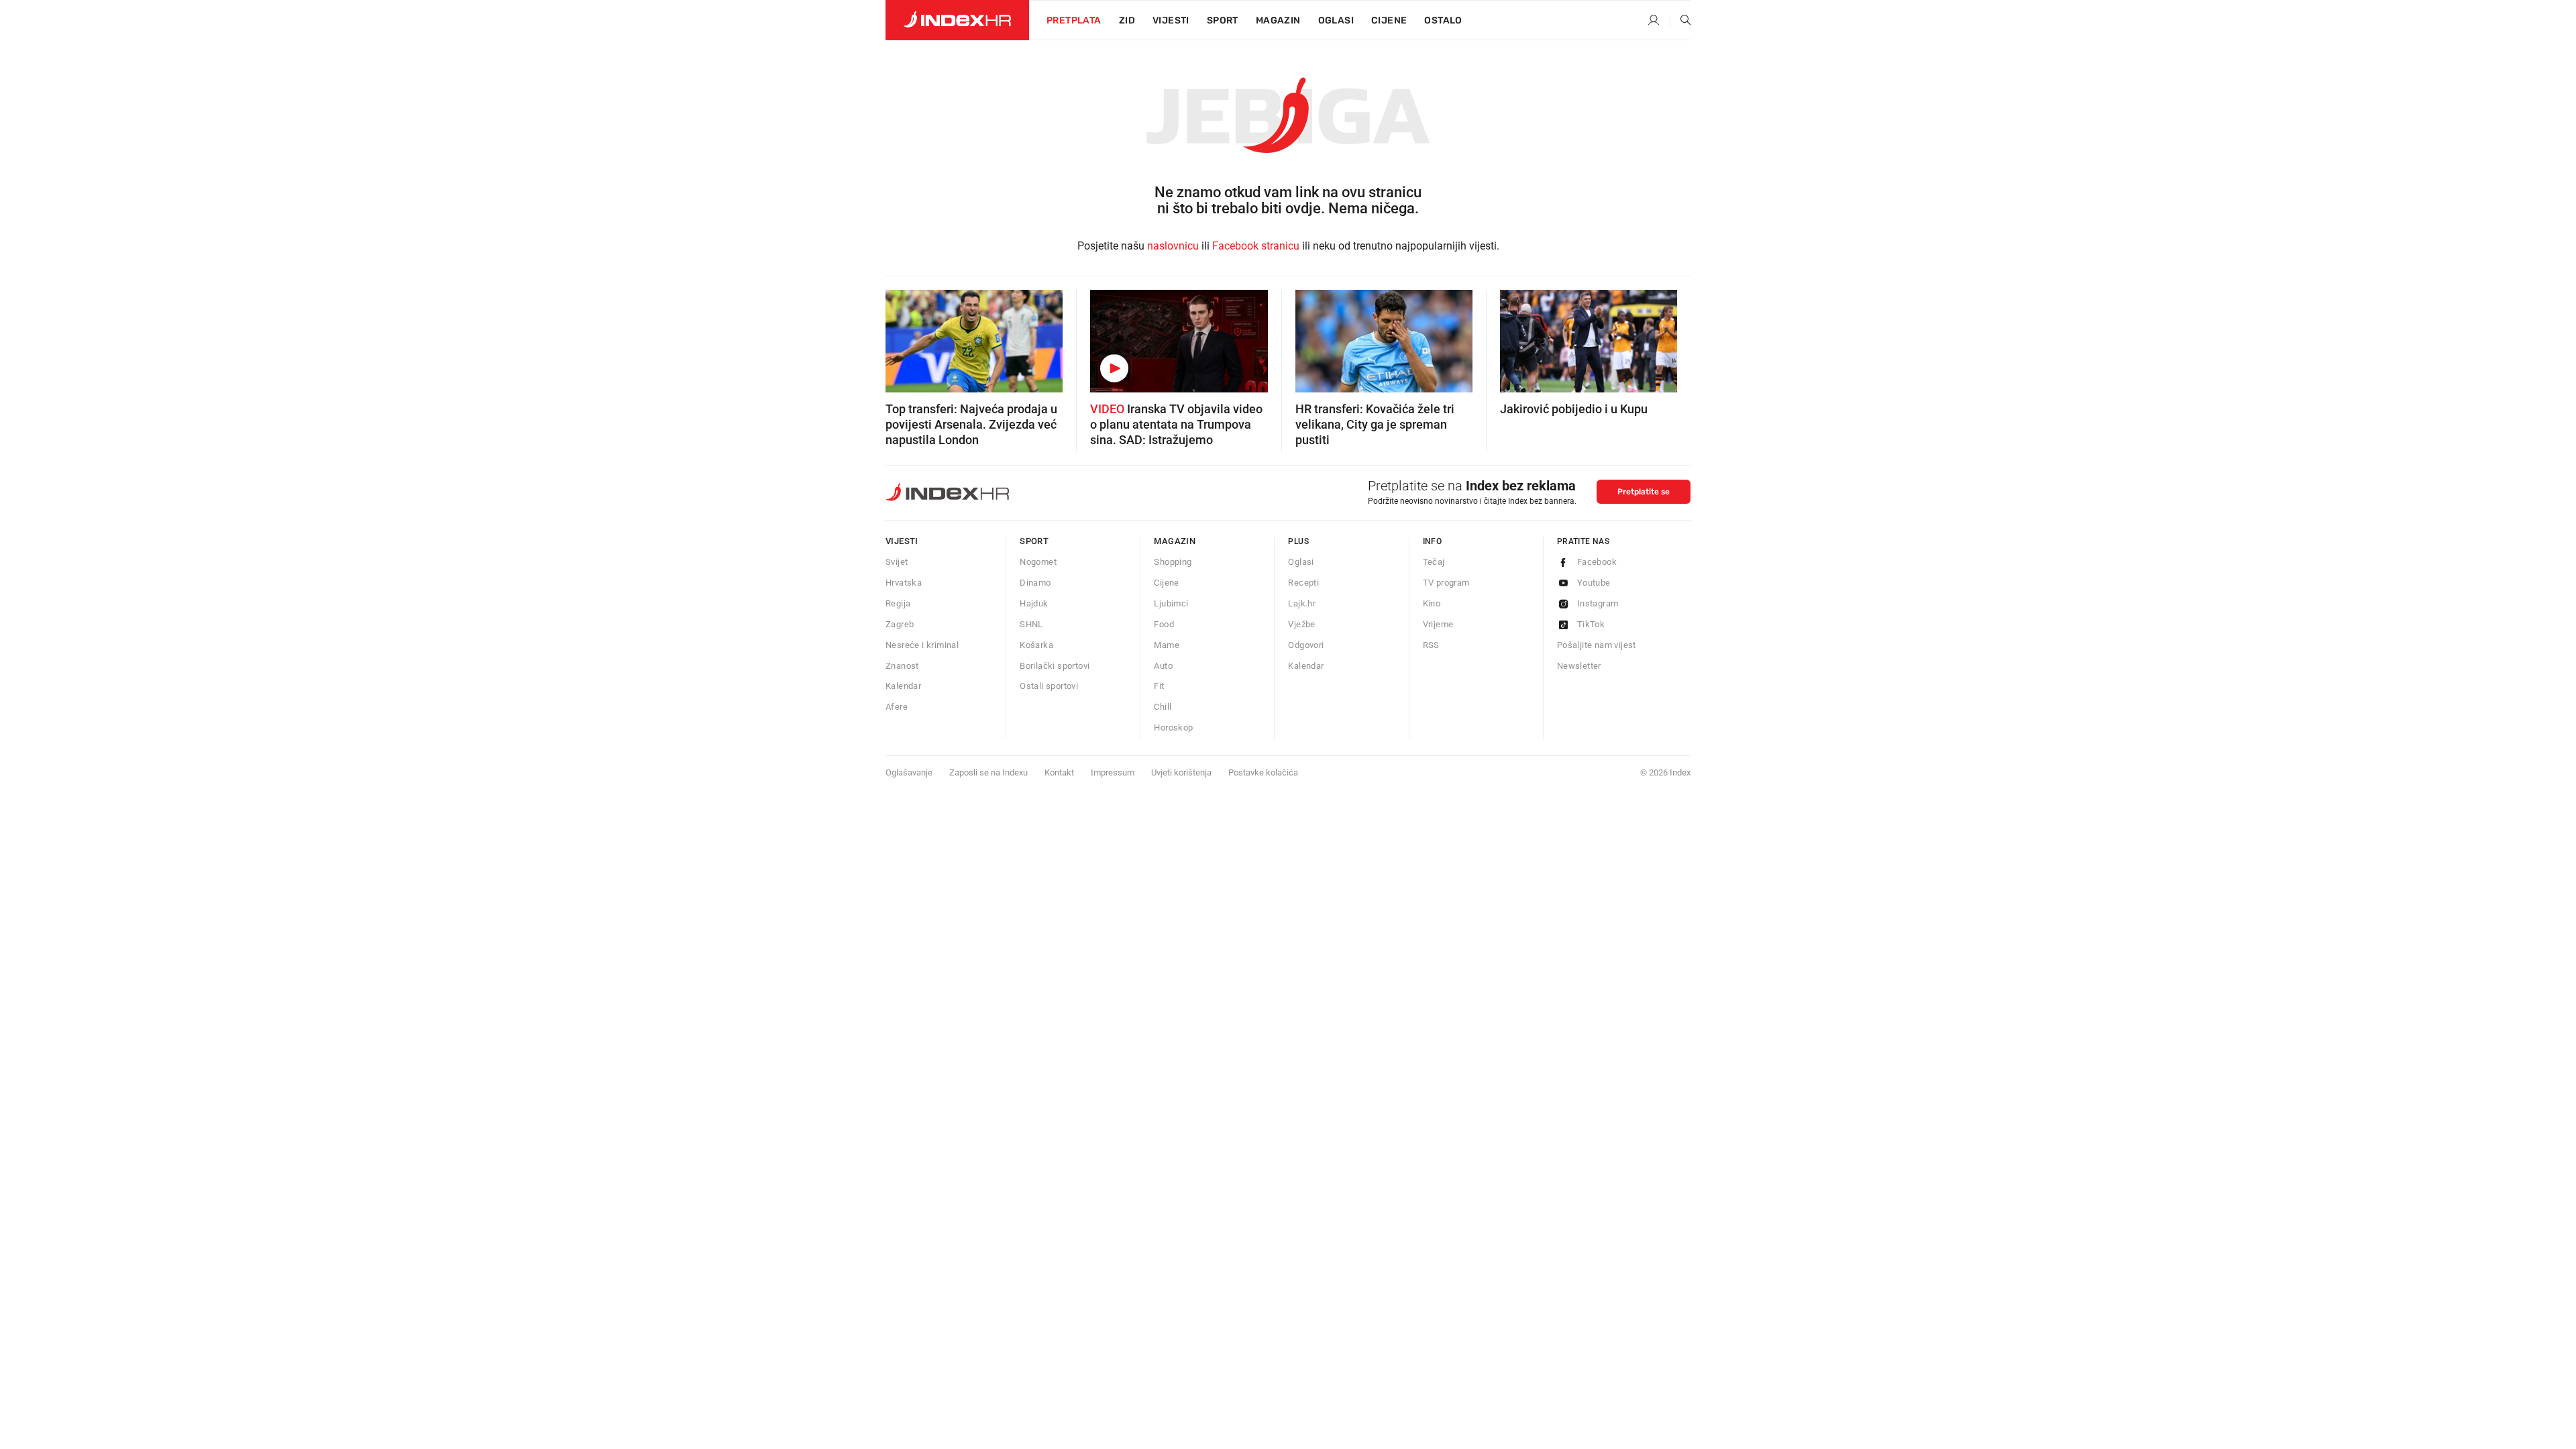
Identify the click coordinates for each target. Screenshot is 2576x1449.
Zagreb (900, 624)
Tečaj (1434, 562)
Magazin (1175, 541)
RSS (1431, 645)
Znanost (902, 666)
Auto (1163, 666)
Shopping (1173, 562)
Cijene (1389, 20)
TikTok (1591, 624)
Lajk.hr (1302, 603)
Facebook (1597, 562)
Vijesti (1171, 20)
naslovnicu (1173, 246)
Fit (1159, 686)
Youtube (1594, 583)
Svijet (897, 562)
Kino (1432, 603)
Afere (897, 707)
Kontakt (1059, 772)
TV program (1446, 583)
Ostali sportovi (1049, 686)
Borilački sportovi (1055, 666)
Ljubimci (1171, 603)
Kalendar (903, 686)
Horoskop (1173, 728)
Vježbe (1301, 624)
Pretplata (1074, 20)
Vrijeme (1438, 624)
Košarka (1036, 645)
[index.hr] (957, 20)
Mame (1167, 645)
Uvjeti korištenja (1181, 772)
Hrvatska (904, 583)
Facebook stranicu (1256, 246)
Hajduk (1034, 603)
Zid (1127, 20)
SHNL (1031, 624)
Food (1164, 624)
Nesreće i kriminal (922, 645)
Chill (1163, 707)
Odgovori (1306, 645)
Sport (1223, 20)
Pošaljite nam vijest (1597, 645)
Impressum (1113, 772)
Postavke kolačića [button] (1263, 772)
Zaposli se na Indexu (988, 772)
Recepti (1303, 583)
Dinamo (1035, 583)
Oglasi (1336, 20)
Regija (898, 603)
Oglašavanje (909, 772)
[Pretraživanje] (1680, 21)
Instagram (1598, 603)
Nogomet (1038, 562)
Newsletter (1579, 666)
